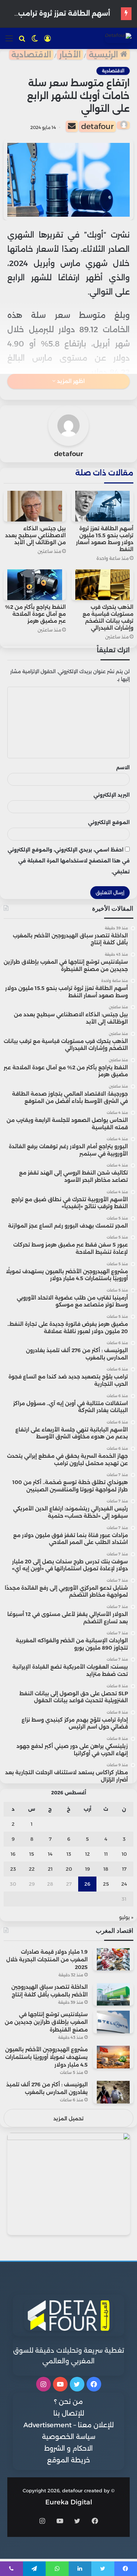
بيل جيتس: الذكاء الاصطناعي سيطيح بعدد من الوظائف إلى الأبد (35, 535)
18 (106, 1869)
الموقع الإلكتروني (109, 822)
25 (106, 1884)
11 (106, 1854)
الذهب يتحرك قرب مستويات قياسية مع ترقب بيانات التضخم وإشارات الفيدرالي (108, 617)
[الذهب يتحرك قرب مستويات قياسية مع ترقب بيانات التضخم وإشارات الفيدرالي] (103, 585)
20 (69, 1869)
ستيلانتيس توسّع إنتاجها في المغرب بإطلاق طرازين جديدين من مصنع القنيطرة (46, 2022)
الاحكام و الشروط (68, 2448)
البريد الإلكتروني (112, 795)
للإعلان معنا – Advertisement (68, 2425)
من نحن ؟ (68, 2402)
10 (124, 1854)
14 (50, 1854)
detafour (97, 126)
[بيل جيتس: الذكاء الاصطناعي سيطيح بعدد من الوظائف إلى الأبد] (35, 506)
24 (124, 1884)
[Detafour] (118, 38)
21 (50, 1869)
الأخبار (70, 55)
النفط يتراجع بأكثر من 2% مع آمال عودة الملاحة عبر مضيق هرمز (35, 614)
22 (32, 1869)
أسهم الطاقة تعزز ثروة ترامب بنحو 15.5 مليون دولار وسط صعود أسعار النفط (105, 539)
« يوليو (126, 1917)
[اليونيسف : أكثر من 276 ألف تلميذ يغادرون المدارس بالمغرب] (113, 2092)
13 (69, 1854)
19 (87, 1869)
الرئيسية (104, 55)
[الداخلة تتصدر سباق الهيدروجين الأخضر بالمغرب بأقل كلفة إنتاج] (113, 1994)
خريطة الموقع (68, 2460)
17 (124, 1869)
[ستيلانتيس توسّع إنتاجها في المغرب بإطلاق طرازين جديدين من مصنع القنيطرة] (113, 2022)
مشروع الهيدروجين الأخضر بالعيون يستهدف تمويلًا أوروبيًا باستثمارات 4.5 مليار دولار (46, 2057)
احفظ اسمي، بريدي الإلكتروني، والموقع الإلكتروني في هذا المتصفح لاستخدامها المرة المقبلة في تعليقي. (69, 861)
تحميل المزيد (68, 2118)
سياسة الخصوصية (69, 2437)
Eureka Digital (69, 2502)
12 (87, 1854)
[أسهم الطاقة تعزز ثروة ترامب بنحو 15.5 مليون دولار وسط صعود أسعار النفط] (103, 506)
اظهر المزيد (70, 381)
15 (32, 1854)
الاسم (123, 767)
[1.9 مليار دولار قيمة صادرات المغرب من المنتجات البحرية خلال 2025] (113, 1959)
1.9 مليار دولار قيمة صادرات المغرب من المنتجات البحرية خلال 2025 (47, 1959)
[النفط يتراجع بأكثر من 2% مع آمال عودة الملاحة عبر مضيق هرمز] (35, 585)
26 (87, 1884)
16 (13, 1854)
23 (13, 1869)
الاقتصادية (31, 55)
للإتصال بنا (69, 2413)
